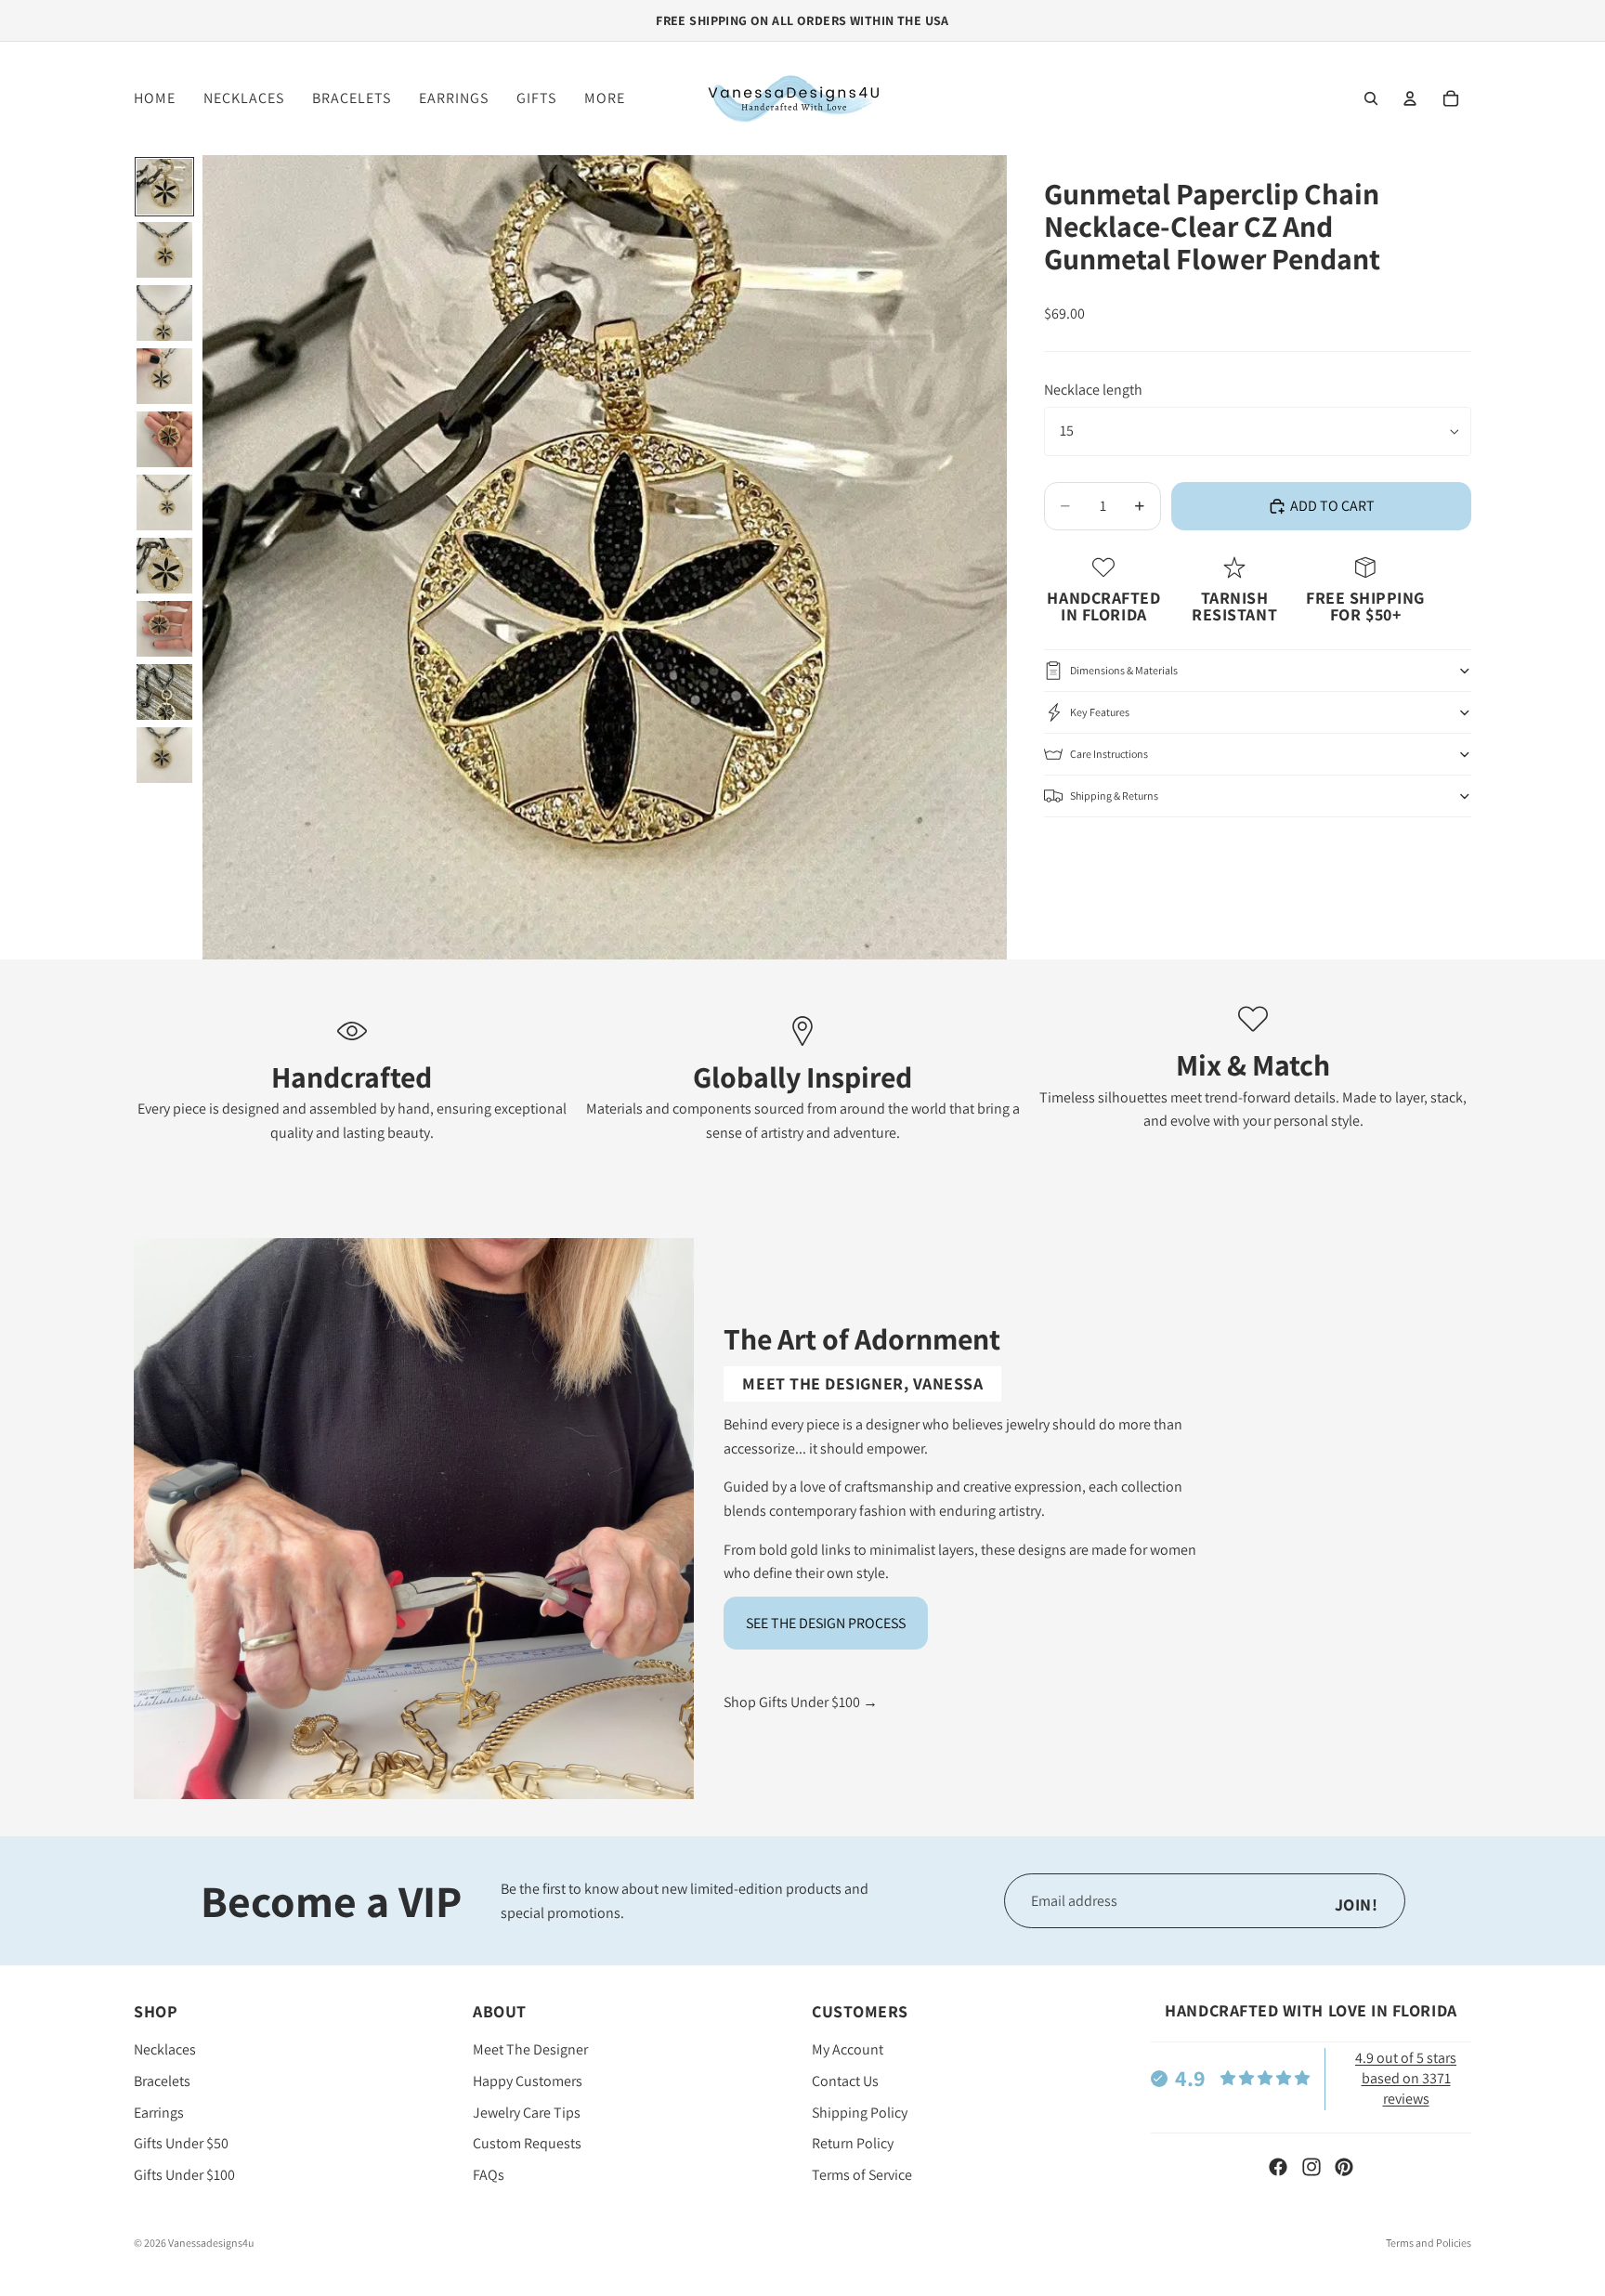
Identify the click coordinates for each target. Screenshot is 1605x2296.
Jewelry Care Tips (527, 2113)
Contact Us (845, 2081)
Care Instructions (1109, 754)
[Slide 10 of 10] (164, 755)
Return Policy (853, 2144)
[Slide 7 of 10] (164, 566)
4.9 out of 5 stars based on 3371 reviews (1406, 2079)
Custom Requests (527, 2144)
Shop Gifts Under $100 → (801, 1702)
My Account (848, 2050)
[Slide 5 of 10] (164, 439)
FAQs (489, 2175)
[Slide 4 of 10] (164, 376)
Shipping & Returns (1114, 796)
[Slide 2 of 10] (164, 250)
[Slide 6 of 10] (164, 502)
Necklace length (1093, 391)
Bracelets (162, 2081)
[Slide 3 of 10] (164, 313)
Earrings (159, 2113)
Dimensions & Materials (1124, 670)
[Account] (1410, 98)
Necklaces (165, 2050)
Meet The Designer (530, 2050)
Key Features (1100, 712)
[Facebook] (1278, 2167)
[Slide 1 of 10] (164, 187)
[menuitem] (605, 98)
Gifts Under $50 (181, 2144)
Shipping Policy (860, 2113)
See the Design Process (826, 1623)
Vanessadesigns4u (211, 2243)
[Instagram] (1311, 2167)
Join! (1357, 1905)
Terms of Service (862, 2175)
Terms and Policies (1429, 2243)
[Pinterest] (1344, 2167)
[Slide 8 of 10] (164, 629)
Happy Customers (528, 2081)
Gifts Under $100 (184, 2175)
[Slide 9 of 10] (164, 692)
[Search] (1371, 98)
